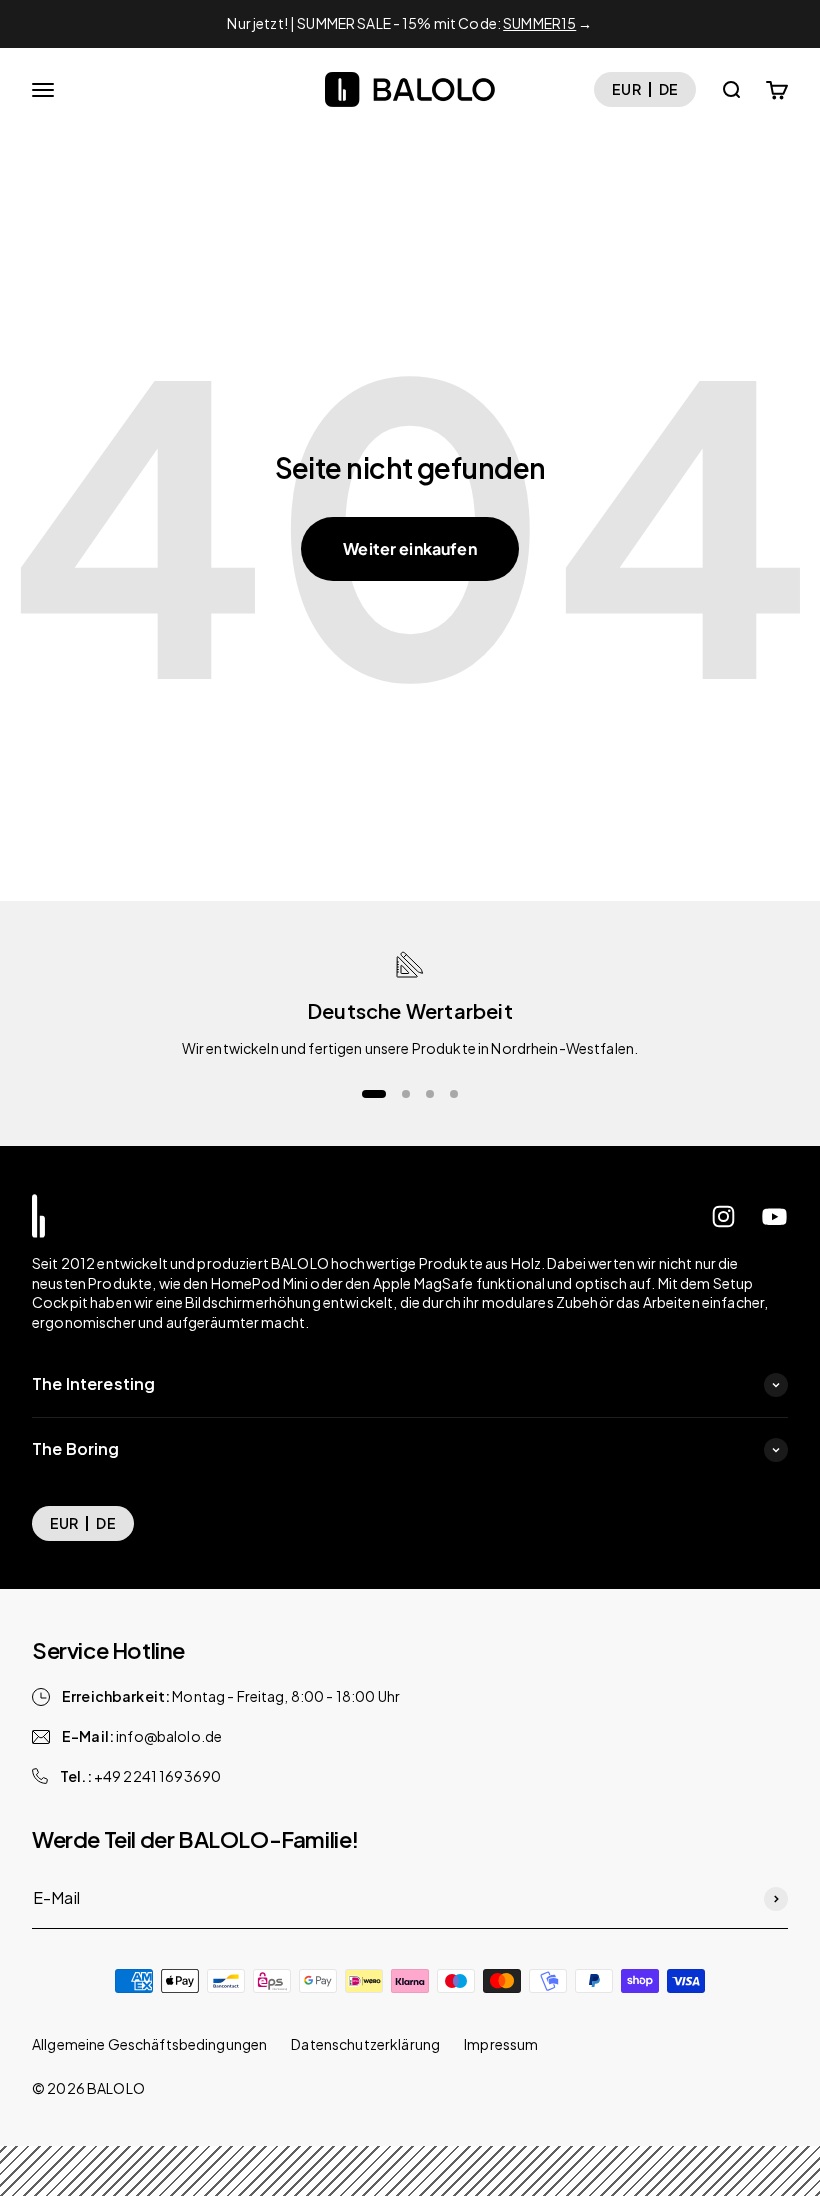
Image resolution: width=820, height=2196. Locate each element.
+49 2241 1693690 (157, 1776)
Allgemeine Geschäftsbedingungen (149, 2044)
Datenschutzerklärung (365, 2044)
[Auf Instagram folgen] (723, 1216)
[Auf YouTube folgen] (774, 1216)
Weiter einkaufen (410, 548)
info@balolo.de (169, 1736)
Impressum (501, 2044)
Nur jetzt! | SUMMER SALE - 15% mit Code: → (409, 23)
